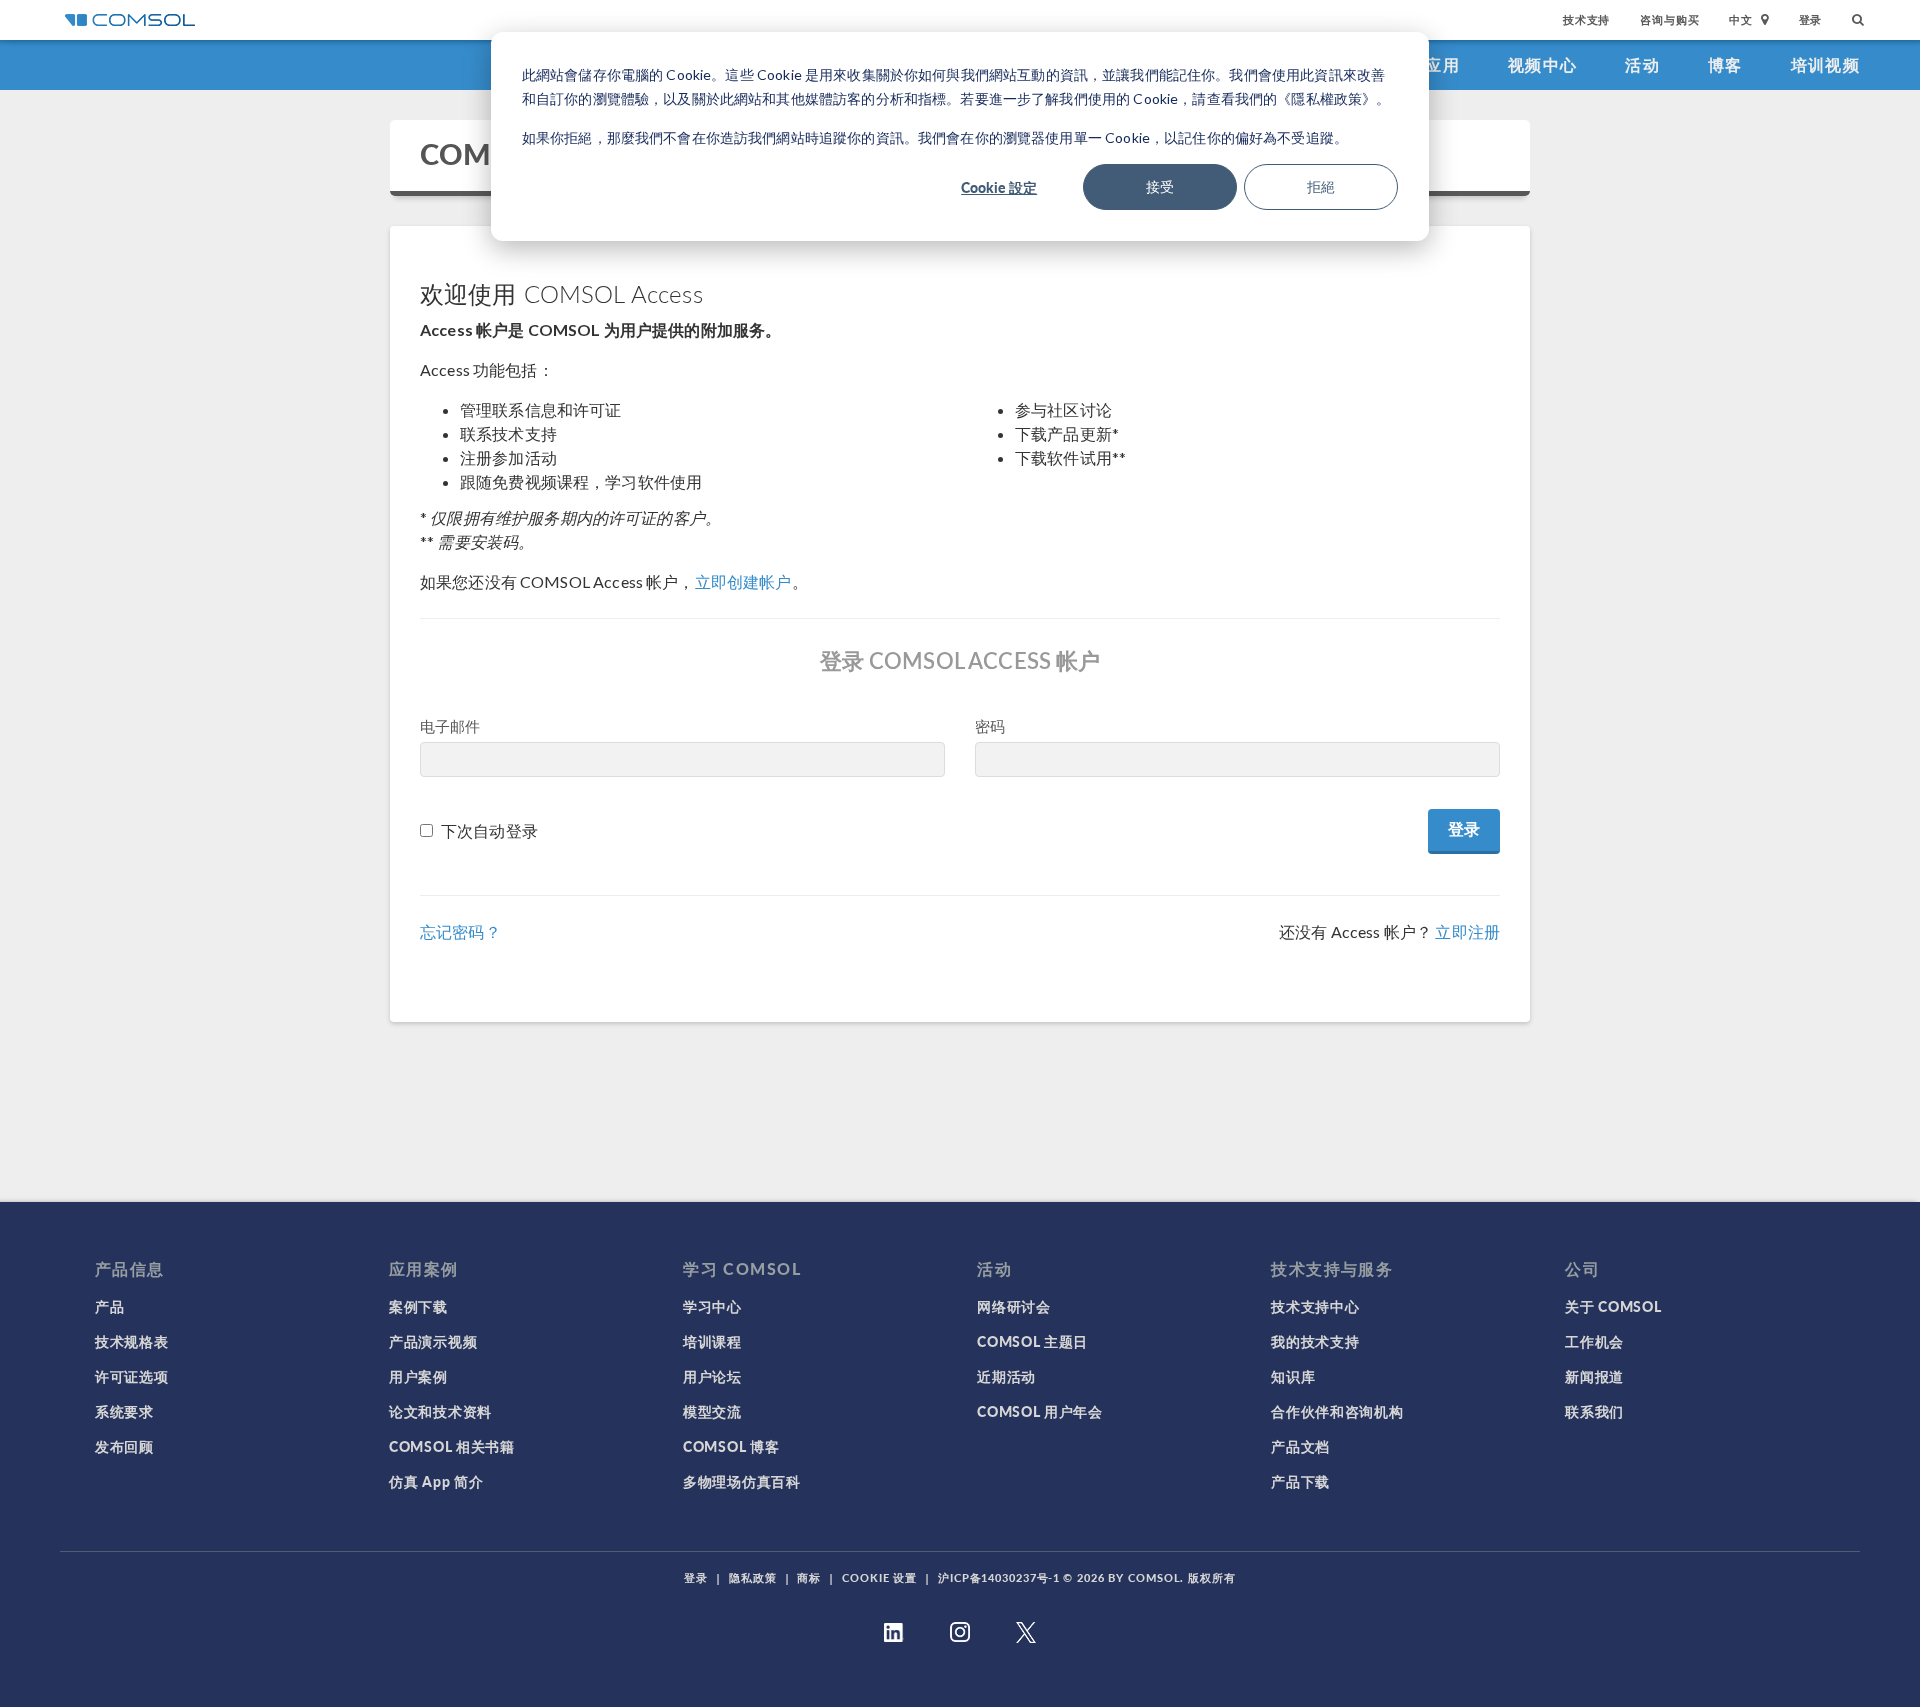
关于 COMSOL (1613, 1306)
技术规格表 (132, 1341)
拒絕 (1321, 186)
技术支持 (1586, 19)
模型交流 (712, 1411)
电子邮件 (450, 726)
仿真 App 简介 (436, 1481)
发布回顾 (124, 1446)
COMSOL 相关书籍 (452, 1446)
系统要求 (124, 1411)
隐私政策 (753, 1577)
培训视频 (1825, 64)
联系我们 (1594, 1411)
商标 (809, 1577)
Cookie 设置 (879, 1577)
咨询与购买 (1669, 19)
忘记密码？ (460, 931)
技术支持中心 (1315, 1306)
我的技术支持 (1315, 1341)
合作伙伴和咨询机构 (1337, 1411)
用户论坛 (712, 1376)
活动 (1642, 64)
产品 (109, 1306)
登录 (1811, 19)
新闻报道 (1594, 1376)
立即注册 (1467, 931)
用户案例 (418, 1376)
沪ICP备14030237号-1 (999, 1577)
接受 (1160, 186)
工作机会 (1594, 1341)
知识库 (1293, 1376)
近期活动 (1006, 1376)
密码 (990, 726)
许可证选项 (132, 1376)
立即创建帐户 (743, 581)
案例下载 (418, 1306)
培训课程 (712, 1341)
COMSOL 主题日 (1032, 1341)
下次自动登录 (489, 830)
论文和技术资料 (440, 1411)
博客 (1725, 64)
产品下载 (1300, 1481)
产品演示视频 (433, 1341)
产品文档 (1300, 1446)
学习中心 (712, 1306)
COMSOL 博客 (731, 1446)
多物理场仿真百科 (742, 1481)
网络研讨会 (1014, 1306)
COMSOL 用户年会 (1040, 1411)
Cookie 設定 (999, 187)
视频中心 (1542, 64)
